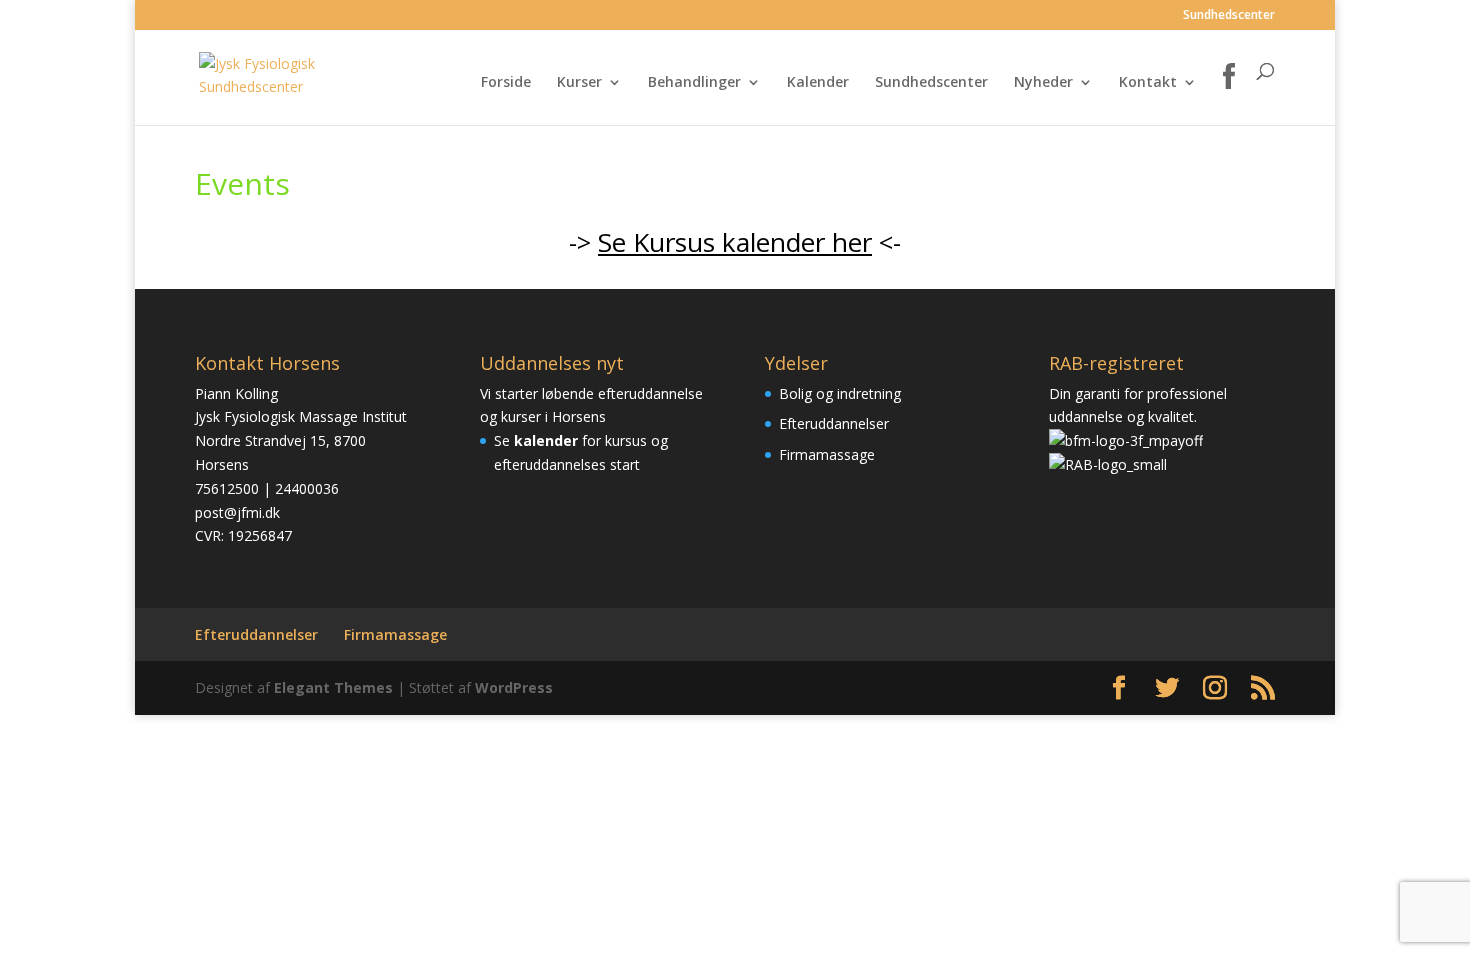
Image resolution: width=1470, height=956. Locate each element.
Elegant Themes (333, 687)
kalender (546, 440)
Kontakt (1148, 83)
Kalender (818, 83)
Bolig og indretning (840, 393)
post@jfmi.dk (237, 512)
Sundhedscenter (1229, 16)
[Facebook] (1229, 94)
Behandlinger (694, 83)
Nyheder (1043, 83)
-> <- (735, 242)
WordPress (514, 687)
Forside (506, 83)
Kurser (579, 83)
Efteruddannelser (834, 423)
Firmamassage (827, 454)
